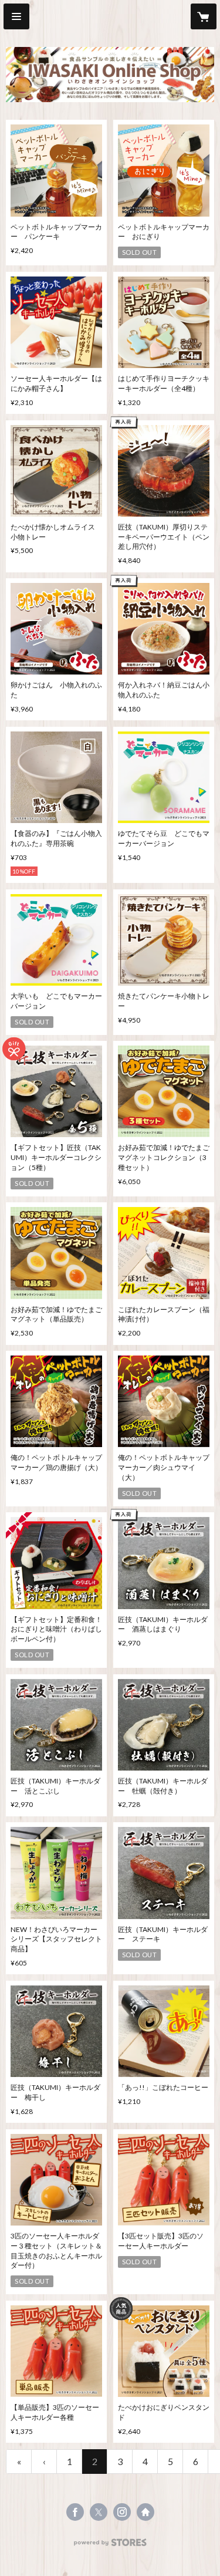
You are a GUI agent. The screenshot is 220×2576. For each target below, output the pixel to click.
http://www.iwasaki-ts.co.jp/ (145, 2512)
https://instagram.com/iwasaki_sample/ (122, 2512)
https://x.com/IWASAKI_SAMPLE (99, 2512)
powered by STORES (110, 2546)
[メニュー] (16, 16)
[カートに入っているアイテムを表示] (204, 16)
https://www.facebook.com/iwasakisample (75, 2512)
